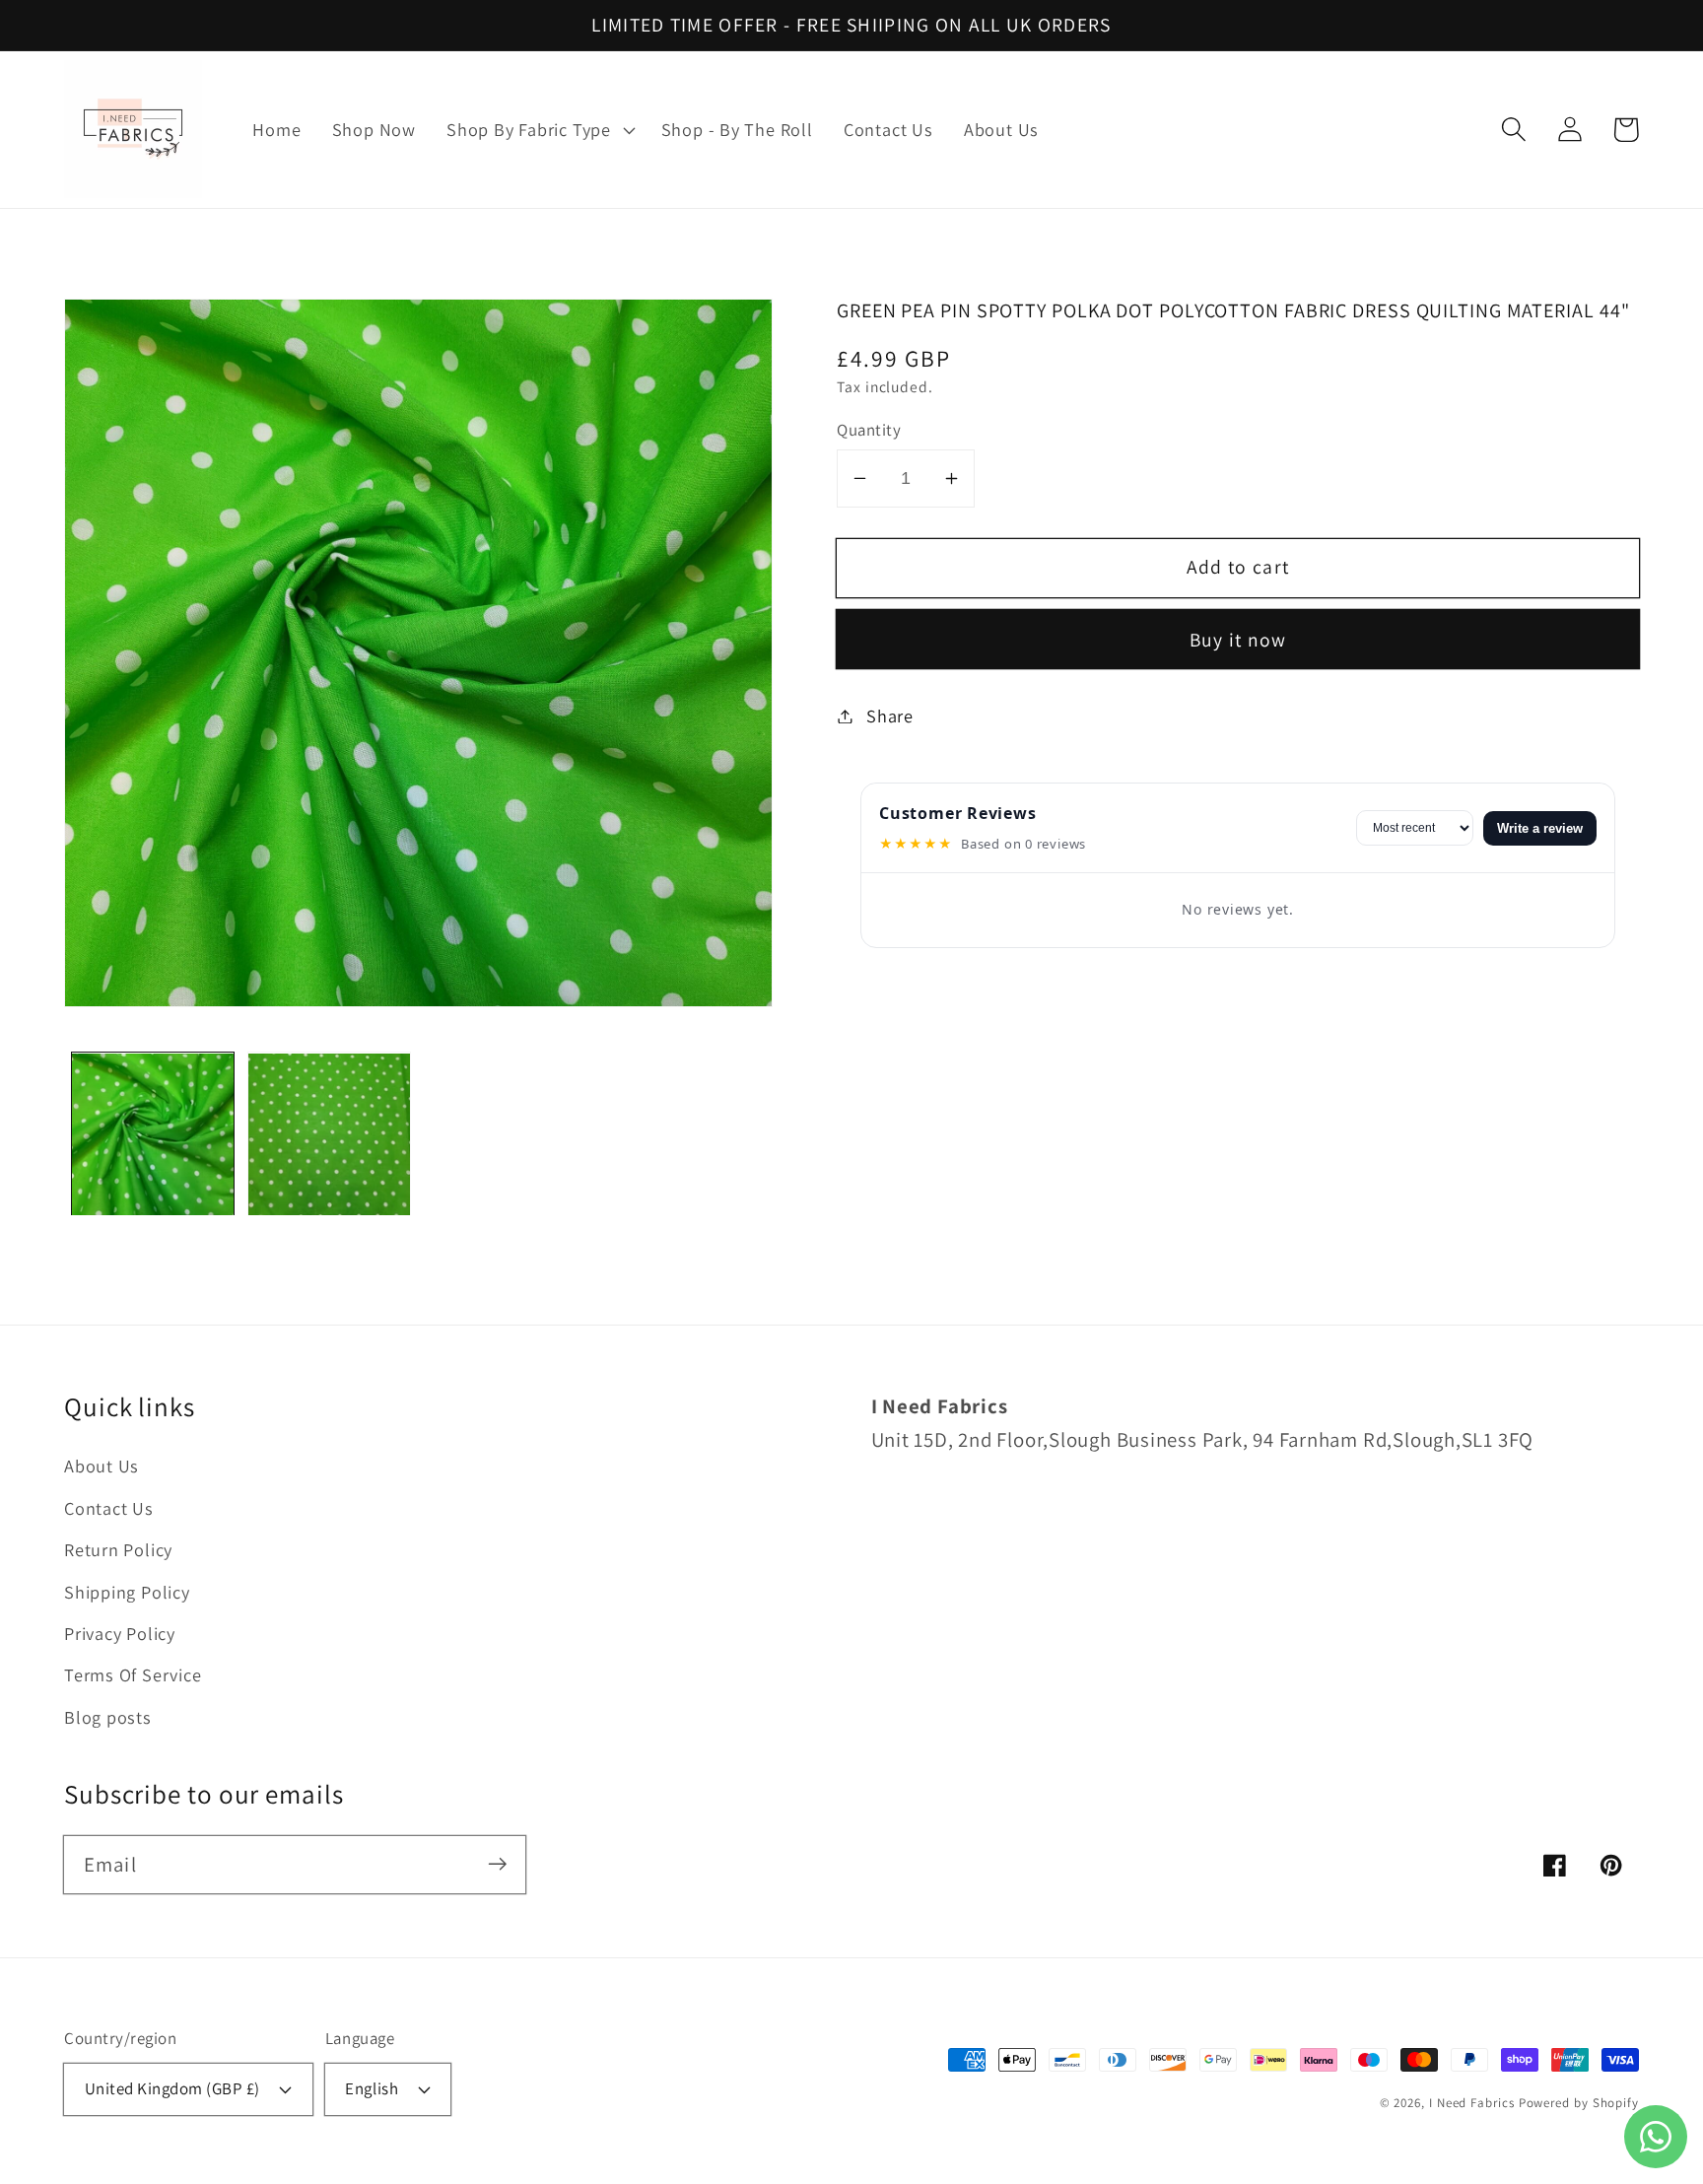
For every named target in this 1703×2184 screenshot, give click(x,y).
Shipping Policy (127, 1592)
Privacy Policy (120, 1633)
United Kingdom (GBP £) (172, 2088)
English (372, 2088)
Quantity (869, 430)
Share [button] (890, 716)
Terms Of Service (133, 1674)
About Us (102, 1466)
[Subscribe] (497, 1864)
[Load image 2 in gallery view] (329, 1134)
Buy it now (1238, 640)
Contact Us (109, 1508)
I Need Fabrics (1472, 2103)
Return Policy (118, 1549)
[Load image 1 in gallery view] (153, 1134)
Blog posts (108, 1717)
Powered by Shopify (1579, 2103)
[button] (539, 130)
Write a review (1540, 828)
